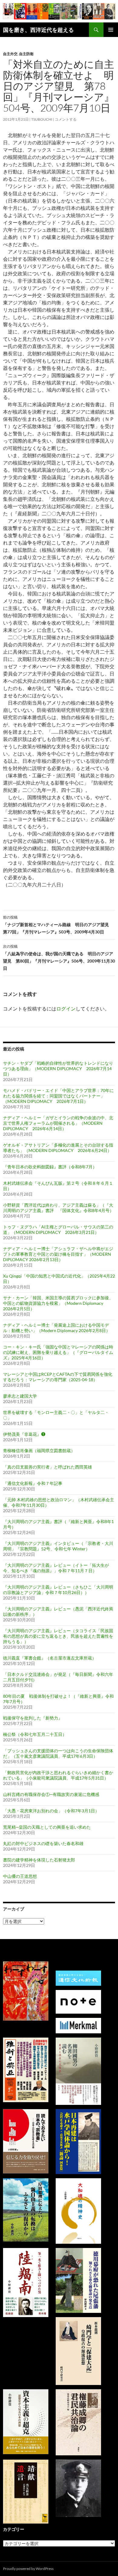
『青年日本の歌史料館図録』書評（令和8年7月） (50, 1167)
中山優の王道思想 (20, 1876)
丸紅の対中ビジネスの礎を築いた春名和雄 (43, 1843)
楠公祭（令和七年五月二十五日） (35, 1734)
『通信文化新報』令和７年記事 (33, 1483)
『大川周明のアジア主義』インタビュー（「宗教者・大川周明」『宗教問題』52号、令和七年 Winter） (58, 1546)
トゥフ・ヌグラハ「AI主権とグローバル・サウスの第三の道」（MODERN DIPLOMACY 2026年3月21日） (58, 1229)
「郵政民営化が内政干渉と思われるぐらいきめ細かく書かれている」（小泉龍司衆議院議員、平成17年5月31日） (58, 1775)
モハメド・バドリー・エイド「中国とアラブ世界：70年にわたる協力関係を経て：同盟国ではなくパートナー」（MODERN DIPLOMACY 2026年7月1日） (58, 1096)
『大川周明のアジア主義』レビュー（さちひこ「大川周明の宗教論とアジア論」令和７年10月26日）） (58, 1590)
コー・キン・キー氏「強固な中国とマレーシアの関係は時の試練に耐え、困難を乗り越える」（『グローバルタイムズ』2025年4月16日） (58, 1352)
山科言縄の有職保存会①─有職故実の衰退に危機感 (51, 1794)
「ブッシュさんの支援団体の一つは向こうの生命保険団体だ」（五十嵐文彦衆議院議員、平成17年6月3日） (58, 1753)
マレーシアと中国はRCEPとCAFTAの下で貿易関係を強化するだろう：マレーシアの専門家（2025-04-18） (58, 1377)
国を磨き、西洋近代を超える (38, 30)
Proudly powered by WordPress (28, 2569)
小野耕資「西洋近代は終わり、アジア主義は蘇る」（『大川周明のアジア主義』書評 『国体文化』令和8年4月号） (58, 1208)
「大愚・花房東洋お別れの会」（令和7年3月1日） (51, 1811)
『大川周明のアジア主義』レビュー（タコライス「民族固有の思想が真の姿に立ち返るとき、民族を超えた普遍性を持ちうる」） (58, 1636)
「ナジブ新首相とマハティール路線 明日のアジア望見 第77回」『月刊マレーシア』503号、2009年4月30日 (58, 925)
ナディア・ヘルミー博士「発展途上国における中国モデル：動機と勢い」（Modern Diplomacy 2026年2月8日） (57, 1328)
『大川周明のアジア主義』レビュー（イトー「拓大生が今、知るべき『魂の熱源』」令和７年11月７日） (56, 1568)
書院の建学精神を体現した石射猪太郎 (39, 1860)
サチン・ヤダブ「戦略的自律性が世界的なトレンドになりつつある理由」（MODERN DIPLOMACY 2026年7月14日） (58, 1069)
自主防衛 (26, 54)
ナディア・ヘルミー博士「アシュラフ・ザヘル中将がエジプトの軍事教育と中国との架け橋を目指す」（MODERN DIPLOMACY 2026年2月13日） (58, 1254)
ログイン (66, 1008)
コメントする (66, 119)
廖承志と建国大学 (20, 1396)
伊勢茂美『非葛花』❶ (24, 1434)
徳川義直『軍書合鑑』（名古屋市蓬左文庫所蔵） (50, 1658)
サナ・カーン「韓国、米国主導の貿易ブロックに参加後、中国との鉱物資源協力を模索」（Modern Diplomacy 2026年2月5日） (58, 1303)
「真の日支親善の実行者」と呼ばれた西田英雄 (48, 1467)
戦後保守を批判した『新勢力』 (33, 1718)
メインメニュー (111, 30)
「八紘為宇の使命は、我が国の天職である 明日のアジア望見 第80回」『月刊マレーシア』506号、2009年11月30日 (59, 957)
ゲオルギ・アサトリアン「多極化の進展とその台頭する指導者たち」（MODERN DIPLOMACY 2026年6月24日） (58, 1148)
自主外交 (10, 54)
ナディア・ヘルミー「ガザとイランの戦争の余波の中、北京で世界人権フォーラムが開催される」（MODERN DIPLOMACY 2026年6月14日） (58, 1123)
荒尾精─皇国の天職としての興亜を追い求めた (47, 1827)
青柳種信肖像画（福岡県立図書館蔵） (39, 1450)
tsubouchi (42, 119)
